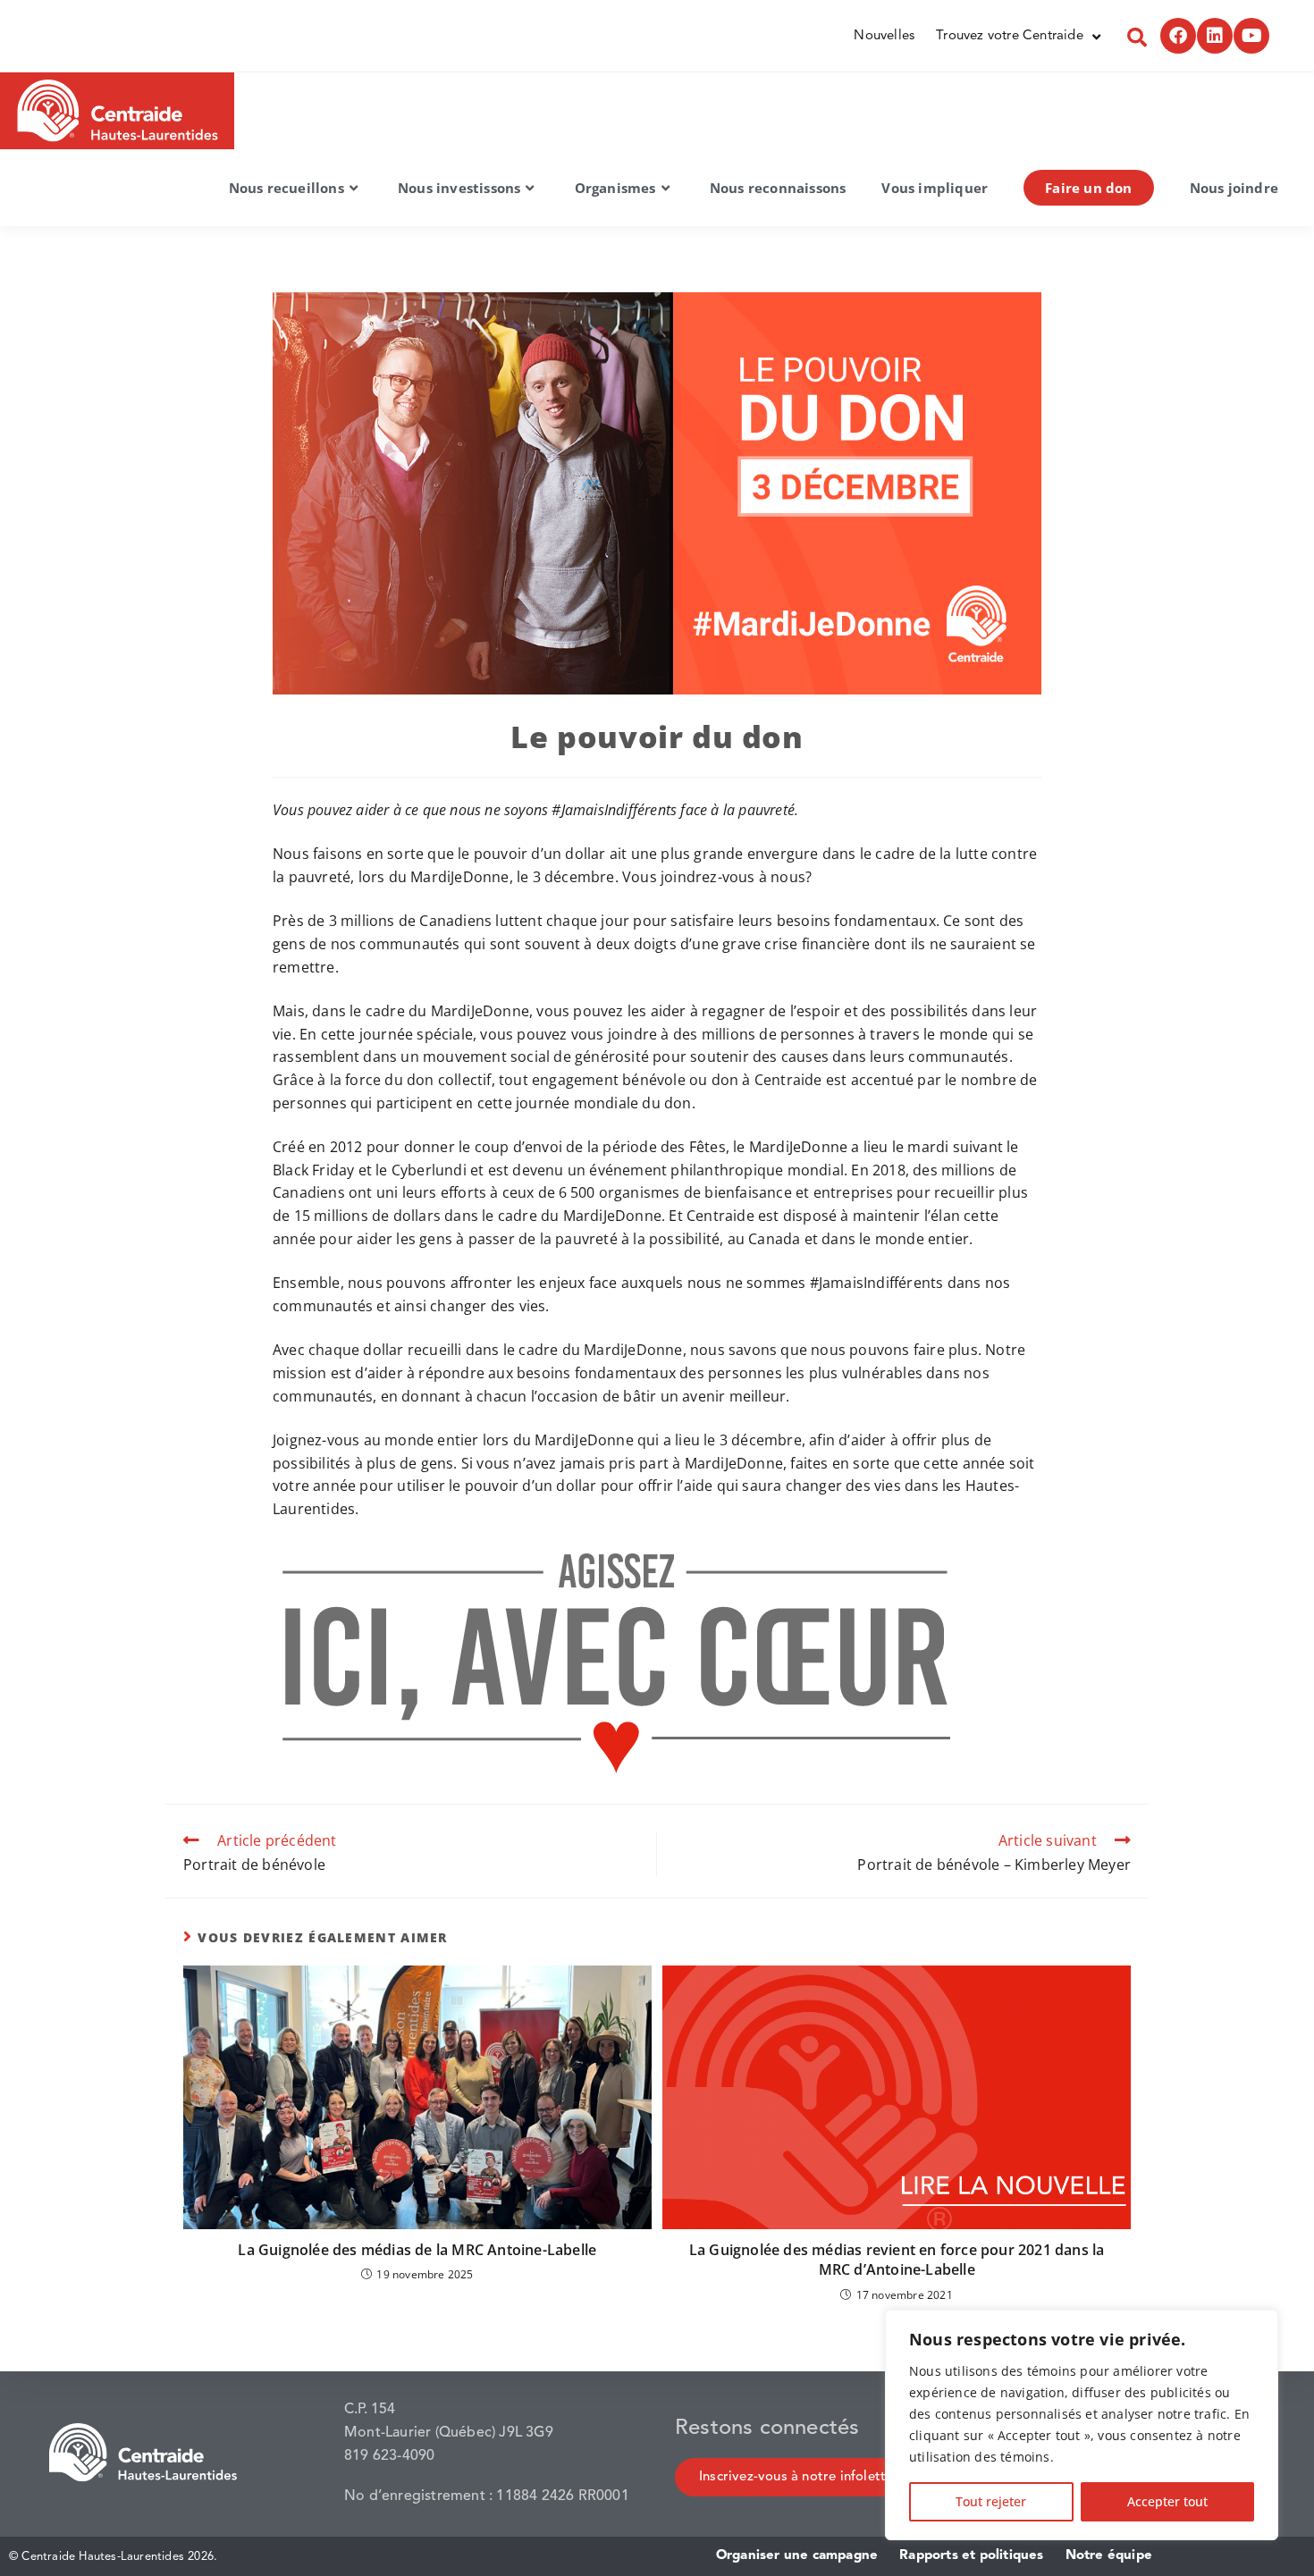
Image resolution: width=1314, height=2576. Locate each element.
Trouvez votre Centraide (1010, 36)
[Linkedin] (1215, 36)
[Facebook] (1178, 36)
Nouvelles (884, 36)
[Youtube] (1251, 36)
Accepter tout (1167, 2501)
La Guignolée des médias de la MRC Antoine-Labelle (417, 2250)
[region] (1082, 2425)
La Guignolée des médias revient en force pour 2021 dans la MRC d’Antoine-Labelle (897, 2260)
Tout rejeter (991, 2501)
